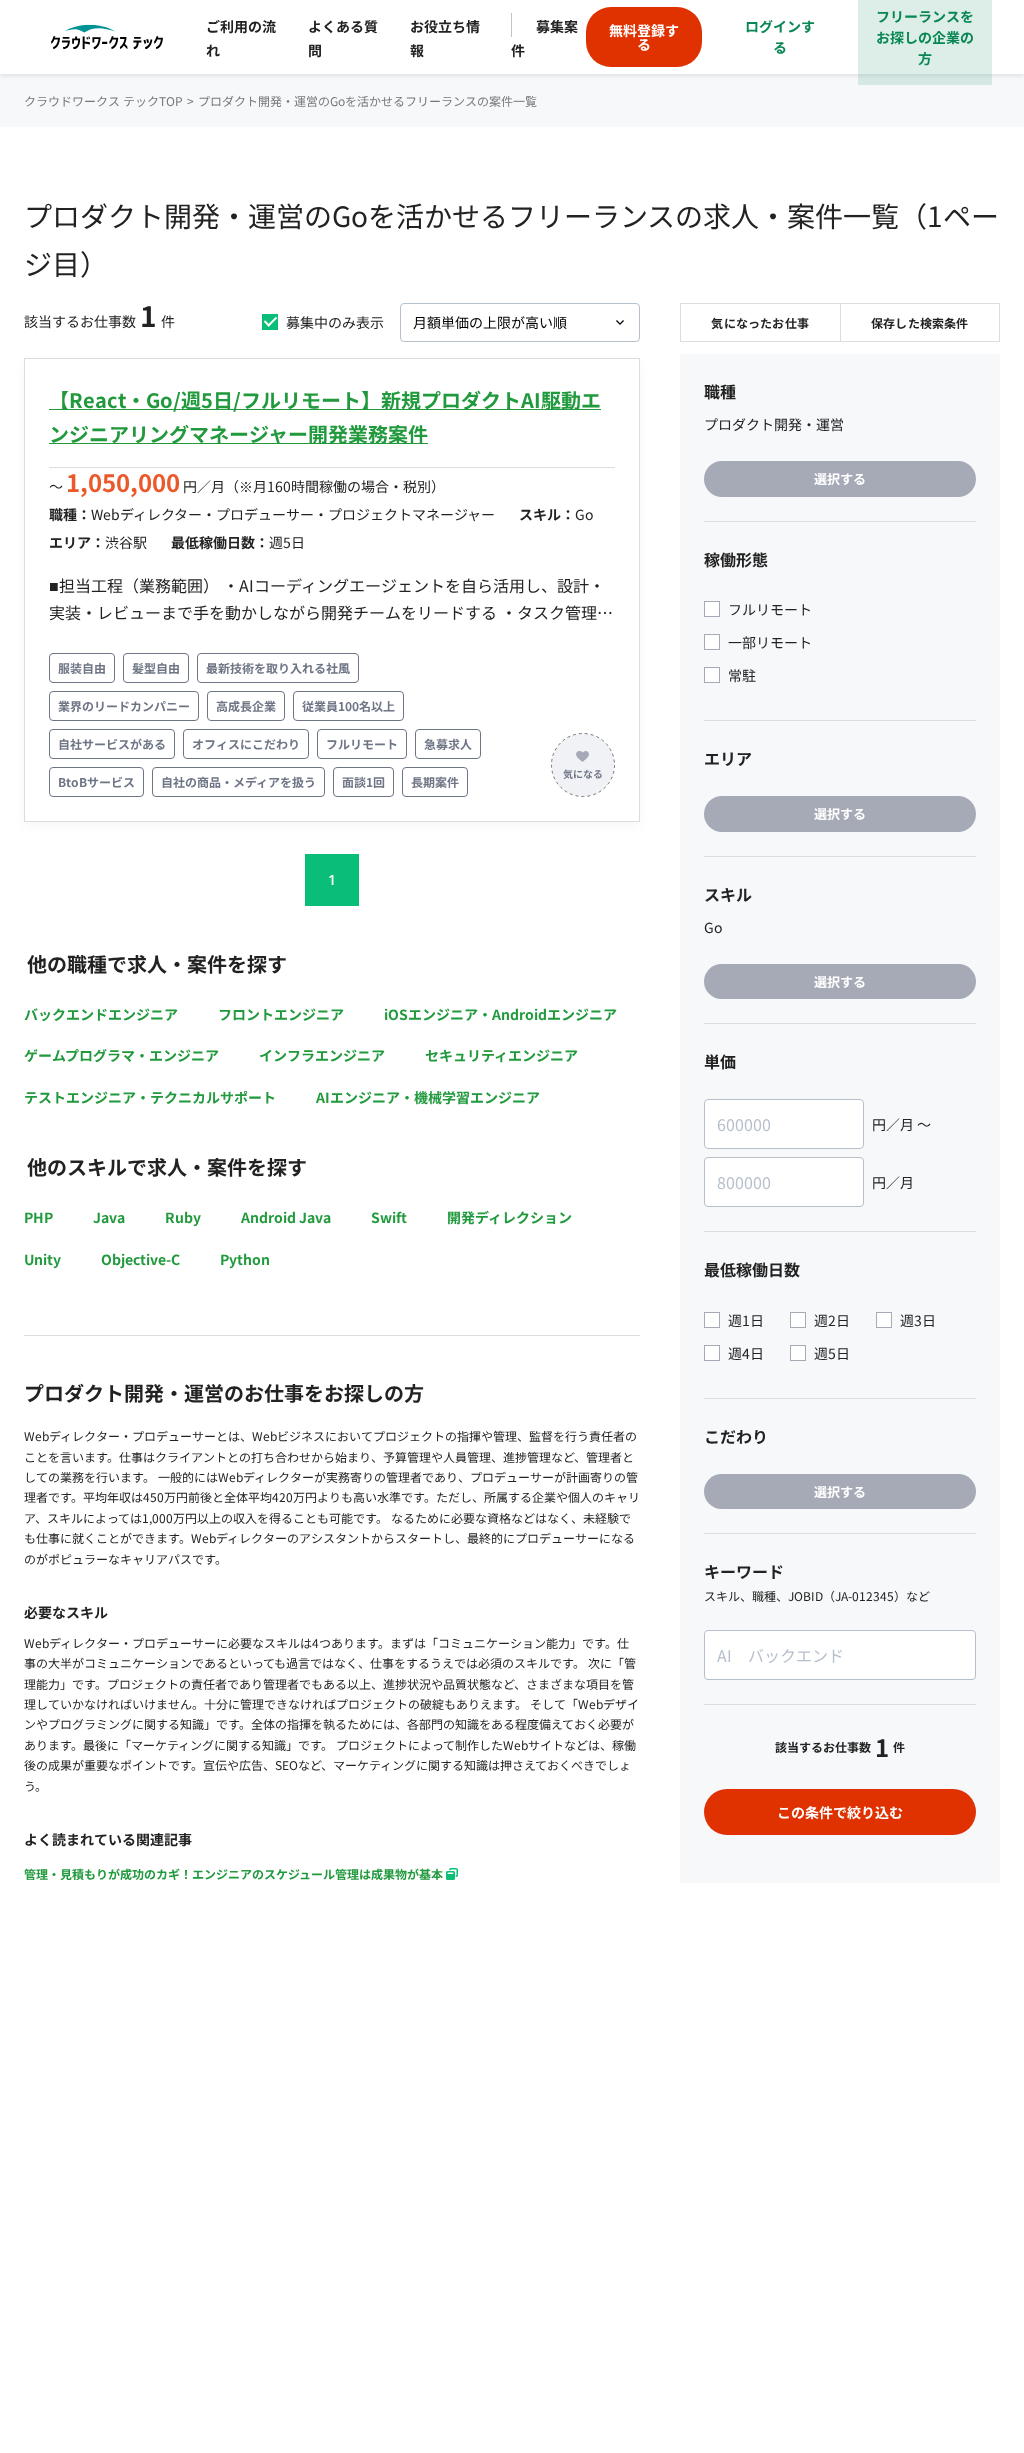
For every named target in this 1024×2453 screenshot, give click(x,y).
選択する (840, 478)
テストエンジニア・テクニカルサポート (150, 1097)
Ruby (183, 1217)
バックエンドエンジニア (101, 1014)
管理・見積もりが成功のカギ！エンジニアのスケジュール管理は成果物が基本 (233, 1873)
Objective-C (140, 1259)
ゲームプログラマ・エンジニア (121, 1055)
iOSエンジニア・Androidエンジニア (500, 1014)
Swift (389, 1217)
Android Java (286, 1217)
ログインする (780, 36)
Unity (42, 1259)
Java (109, 1217)
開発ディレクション (509, 1217)
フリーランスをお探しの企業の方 (925, 37)
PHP (38, 1217)
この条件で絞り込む (840, 1812)
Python (245, 1259)
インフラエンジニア (322, 1055)
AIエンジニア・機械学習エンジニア (428, 1097)
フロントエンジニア (281, 1014)
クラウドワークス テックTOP (103, 100)
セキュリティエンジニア (501, 1055)
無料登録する (644, 37)
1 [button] (332, 879)
